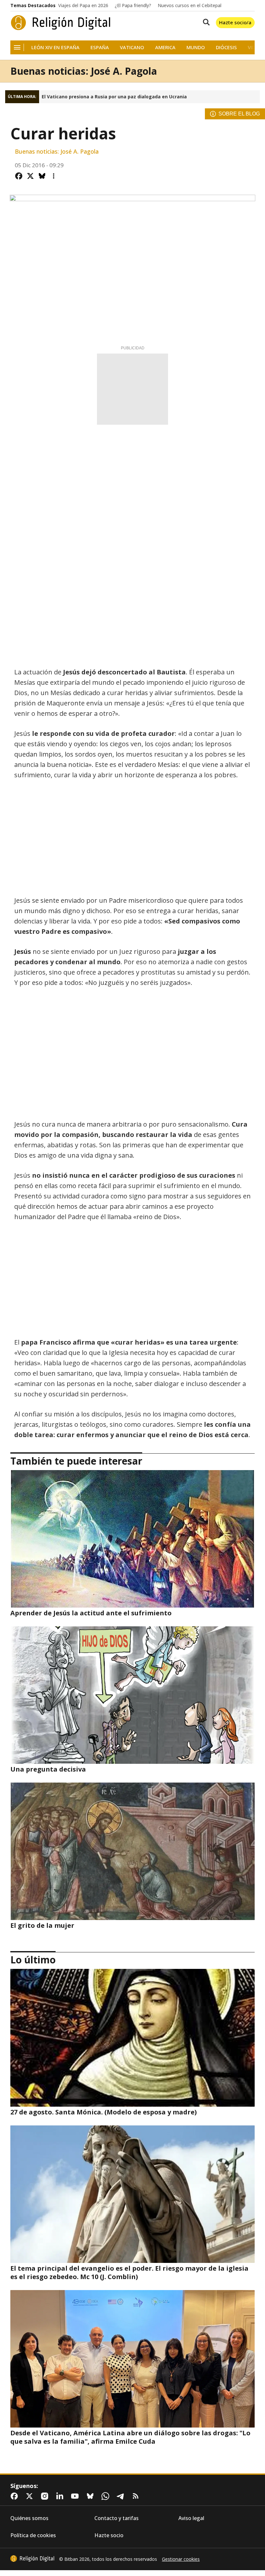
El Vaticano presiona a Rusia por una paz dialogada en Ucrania (114, 97)
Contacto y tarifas (117, 2518)
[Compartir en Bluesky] (42, 176)
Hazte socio (109, 2535)
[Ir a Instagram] (46, 2496)
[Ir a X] (31, 2496)
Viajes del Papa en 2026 (83, 5)
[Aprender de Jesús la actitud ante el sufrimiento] (132, 1539)
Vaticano (132, 47)
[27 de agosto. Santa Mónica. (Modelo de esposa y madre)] (132, 2038)
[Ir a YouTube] (76, 2496)
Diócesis (226, 47)
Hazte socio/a (235, 22)
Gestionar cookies (181, 2559)
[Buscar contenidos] (205, 23)
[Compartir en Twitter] (30, 176)
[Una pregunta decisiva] (132, 1695)
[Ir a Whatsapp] (107, 2496)
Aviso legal (191, 2518)
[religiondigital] (32, 2559)
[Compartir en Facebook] (19, 176)
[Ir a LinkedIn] (61, 2496)
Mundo (196, 47)
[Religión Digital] (61, 23)
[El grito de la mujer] (132, 1851)
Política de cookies (33, 2535)
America (165, 47)
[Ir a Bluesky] (91, 2496)
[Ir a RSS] (137, 2496)
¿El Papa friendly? (133, 5)
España (100, 47)
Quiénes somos (29, 2518)
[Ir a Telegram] (122, 2496)
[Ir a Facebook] (16, 2496)
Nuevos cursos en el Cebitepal (190, 5)
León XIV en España (55, 47)
